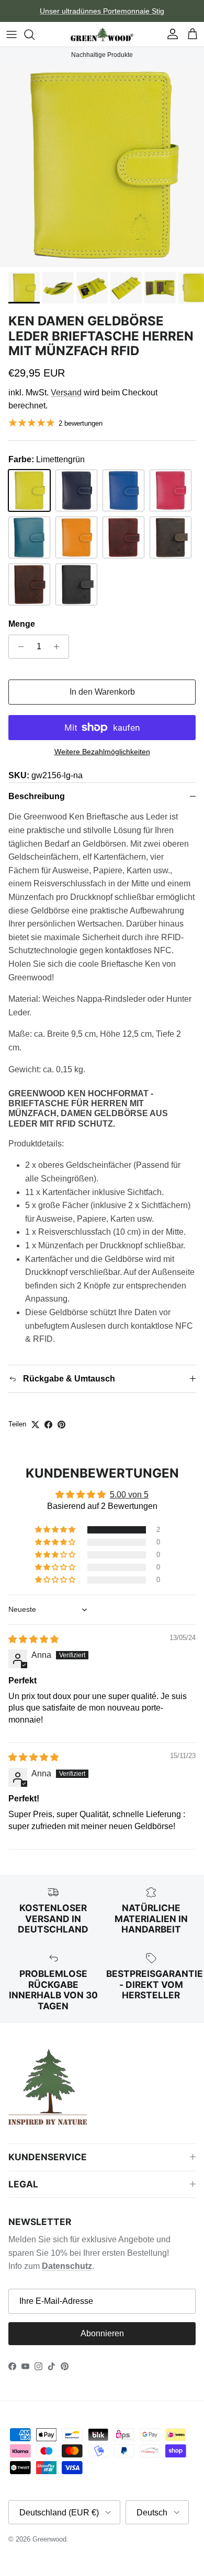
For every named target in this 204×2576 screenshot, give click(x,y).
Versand (66, 393)
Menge (22, 624)
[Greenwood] (102, 34)
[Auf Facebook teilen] (48, 1425)
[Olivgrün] (171, 537)
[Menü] (12, 34)
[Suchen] (35, 34)
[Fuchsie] (171, 490)
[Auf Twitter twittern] (35, 1425)
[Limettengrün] (29, 490)
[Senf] (76, 537)
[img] (33, 1639)
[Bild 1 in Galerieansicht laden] (102, 165)
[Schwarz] (76, 584)
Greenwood (49, 2539)
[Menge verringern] (18, 647)
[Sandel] (29, 584)
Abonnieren (102, 2333)
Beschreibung (37, 796)
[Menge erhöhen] (59, 647)
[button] (56, 1530)
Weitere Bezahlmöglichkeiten (102, 752)
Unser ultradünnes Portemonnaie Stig (102, 11)
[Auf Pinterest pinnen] (61, 1425)
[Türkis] (29, 537)
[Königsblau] (123, 490)
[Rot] (123, 537)
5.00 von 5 (129, 1495)
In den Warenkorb (102, 692)
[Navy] (76, 490)
